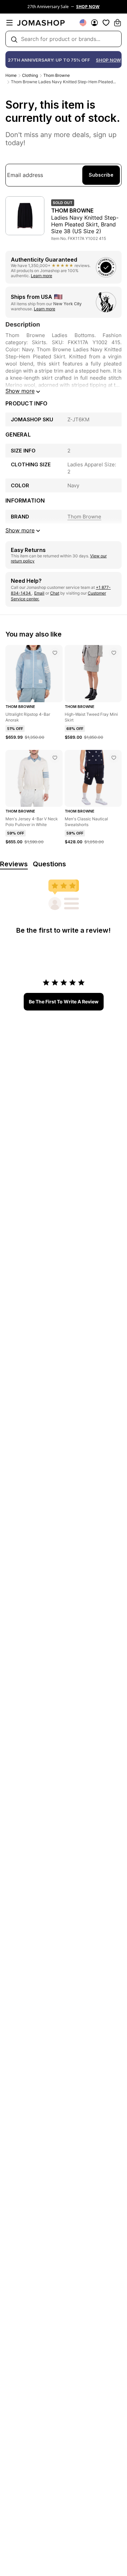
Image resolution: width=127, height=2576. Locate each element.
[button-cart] (118, 23)
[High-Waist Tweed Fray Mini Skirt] (114, 653)
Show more (20, 391)
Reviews (14, 864)
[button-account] (94, 23)
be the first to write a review (64, 1002)
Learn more (41, 276)
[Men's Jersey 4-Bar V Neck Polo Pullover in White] (55, 758)
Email (39, 593)
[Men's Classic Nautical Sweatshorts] (114, 758)
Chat (55, 593)
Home (11, 75)
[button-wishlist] (106, 23)
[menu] (9, 23)
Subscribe (101, 175)
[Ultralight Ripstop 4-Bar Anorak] (55, 653)
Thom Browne (57, 75)
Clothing (30, 75)
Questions (49, 864)
